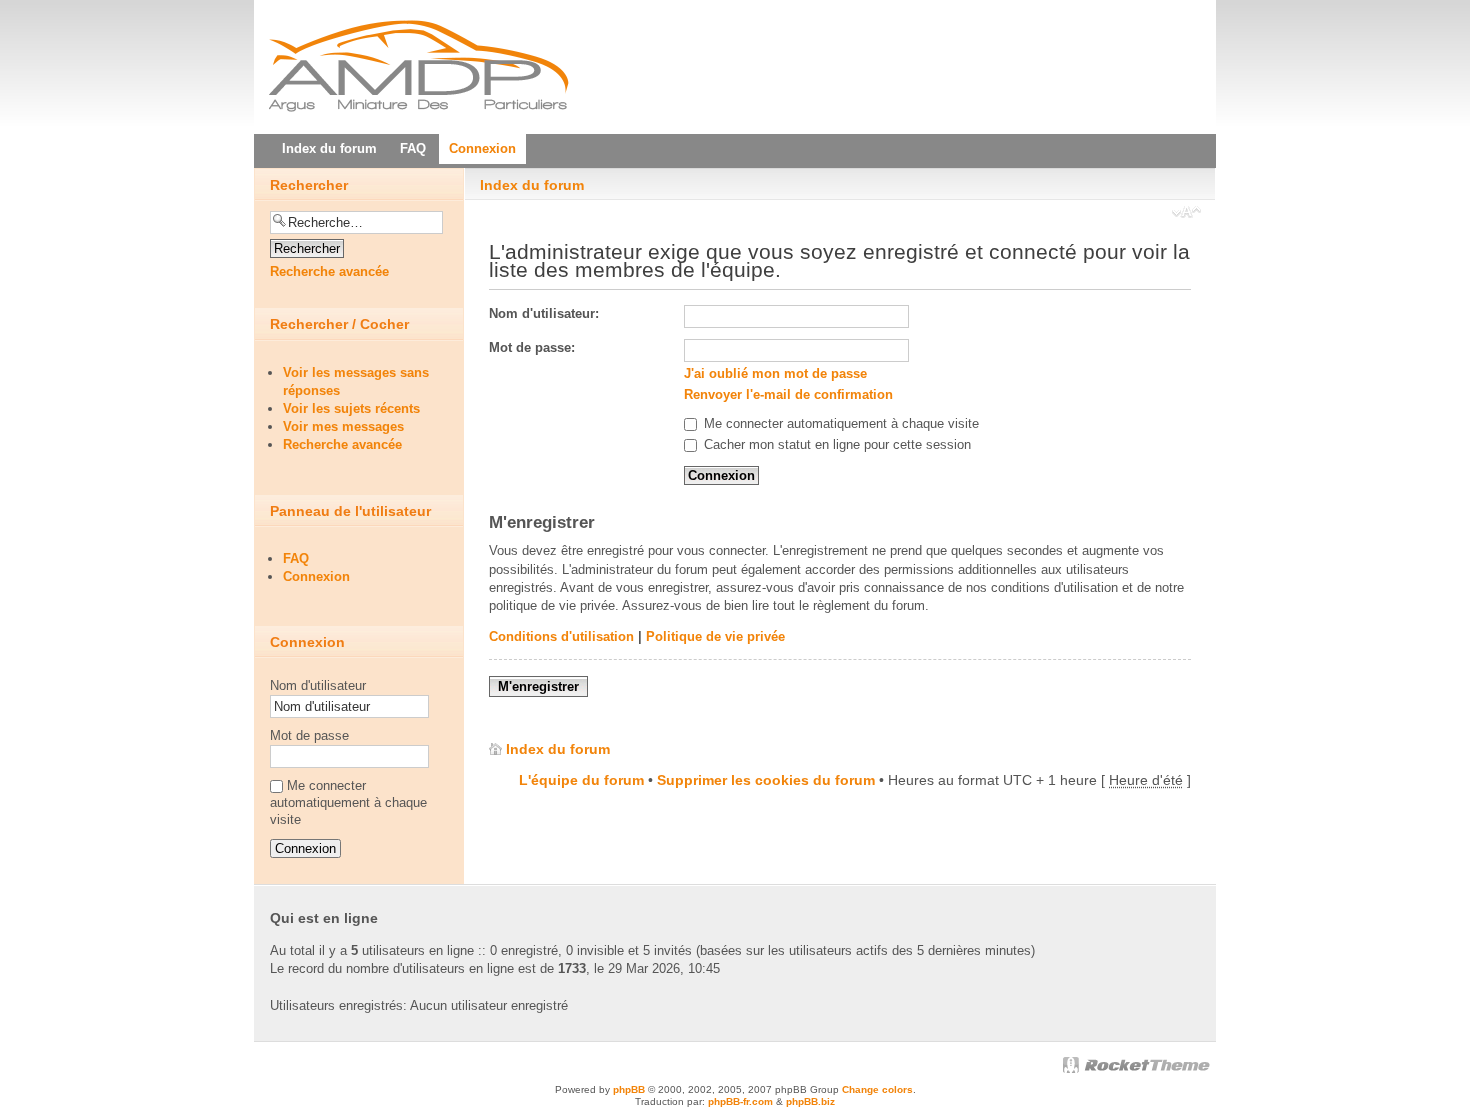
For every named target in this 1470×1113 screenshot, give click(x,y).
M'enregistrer (538, 686)
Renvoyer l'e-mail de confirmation (788, 394)
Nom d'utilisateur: (544, 313)
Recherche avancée (329, 271)
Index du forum (532, 185)
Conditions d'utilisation (561, 636)
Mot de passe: (532, 347)
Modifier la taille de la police (1186, 214)
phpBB (629, 1089)
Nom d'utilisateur (318, 685)
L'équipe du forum (581, 780)
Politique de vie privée (715, 636)
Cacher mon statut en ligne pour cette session (835, 444)
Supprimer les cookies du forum (766, 780)
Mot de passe (309, 735)
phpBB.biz (810, 1101)
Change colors (877, 1089)
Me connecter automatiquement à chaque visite (839, 423)
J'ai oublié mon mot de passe (775, 373)
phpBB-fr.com (740, 1101)
